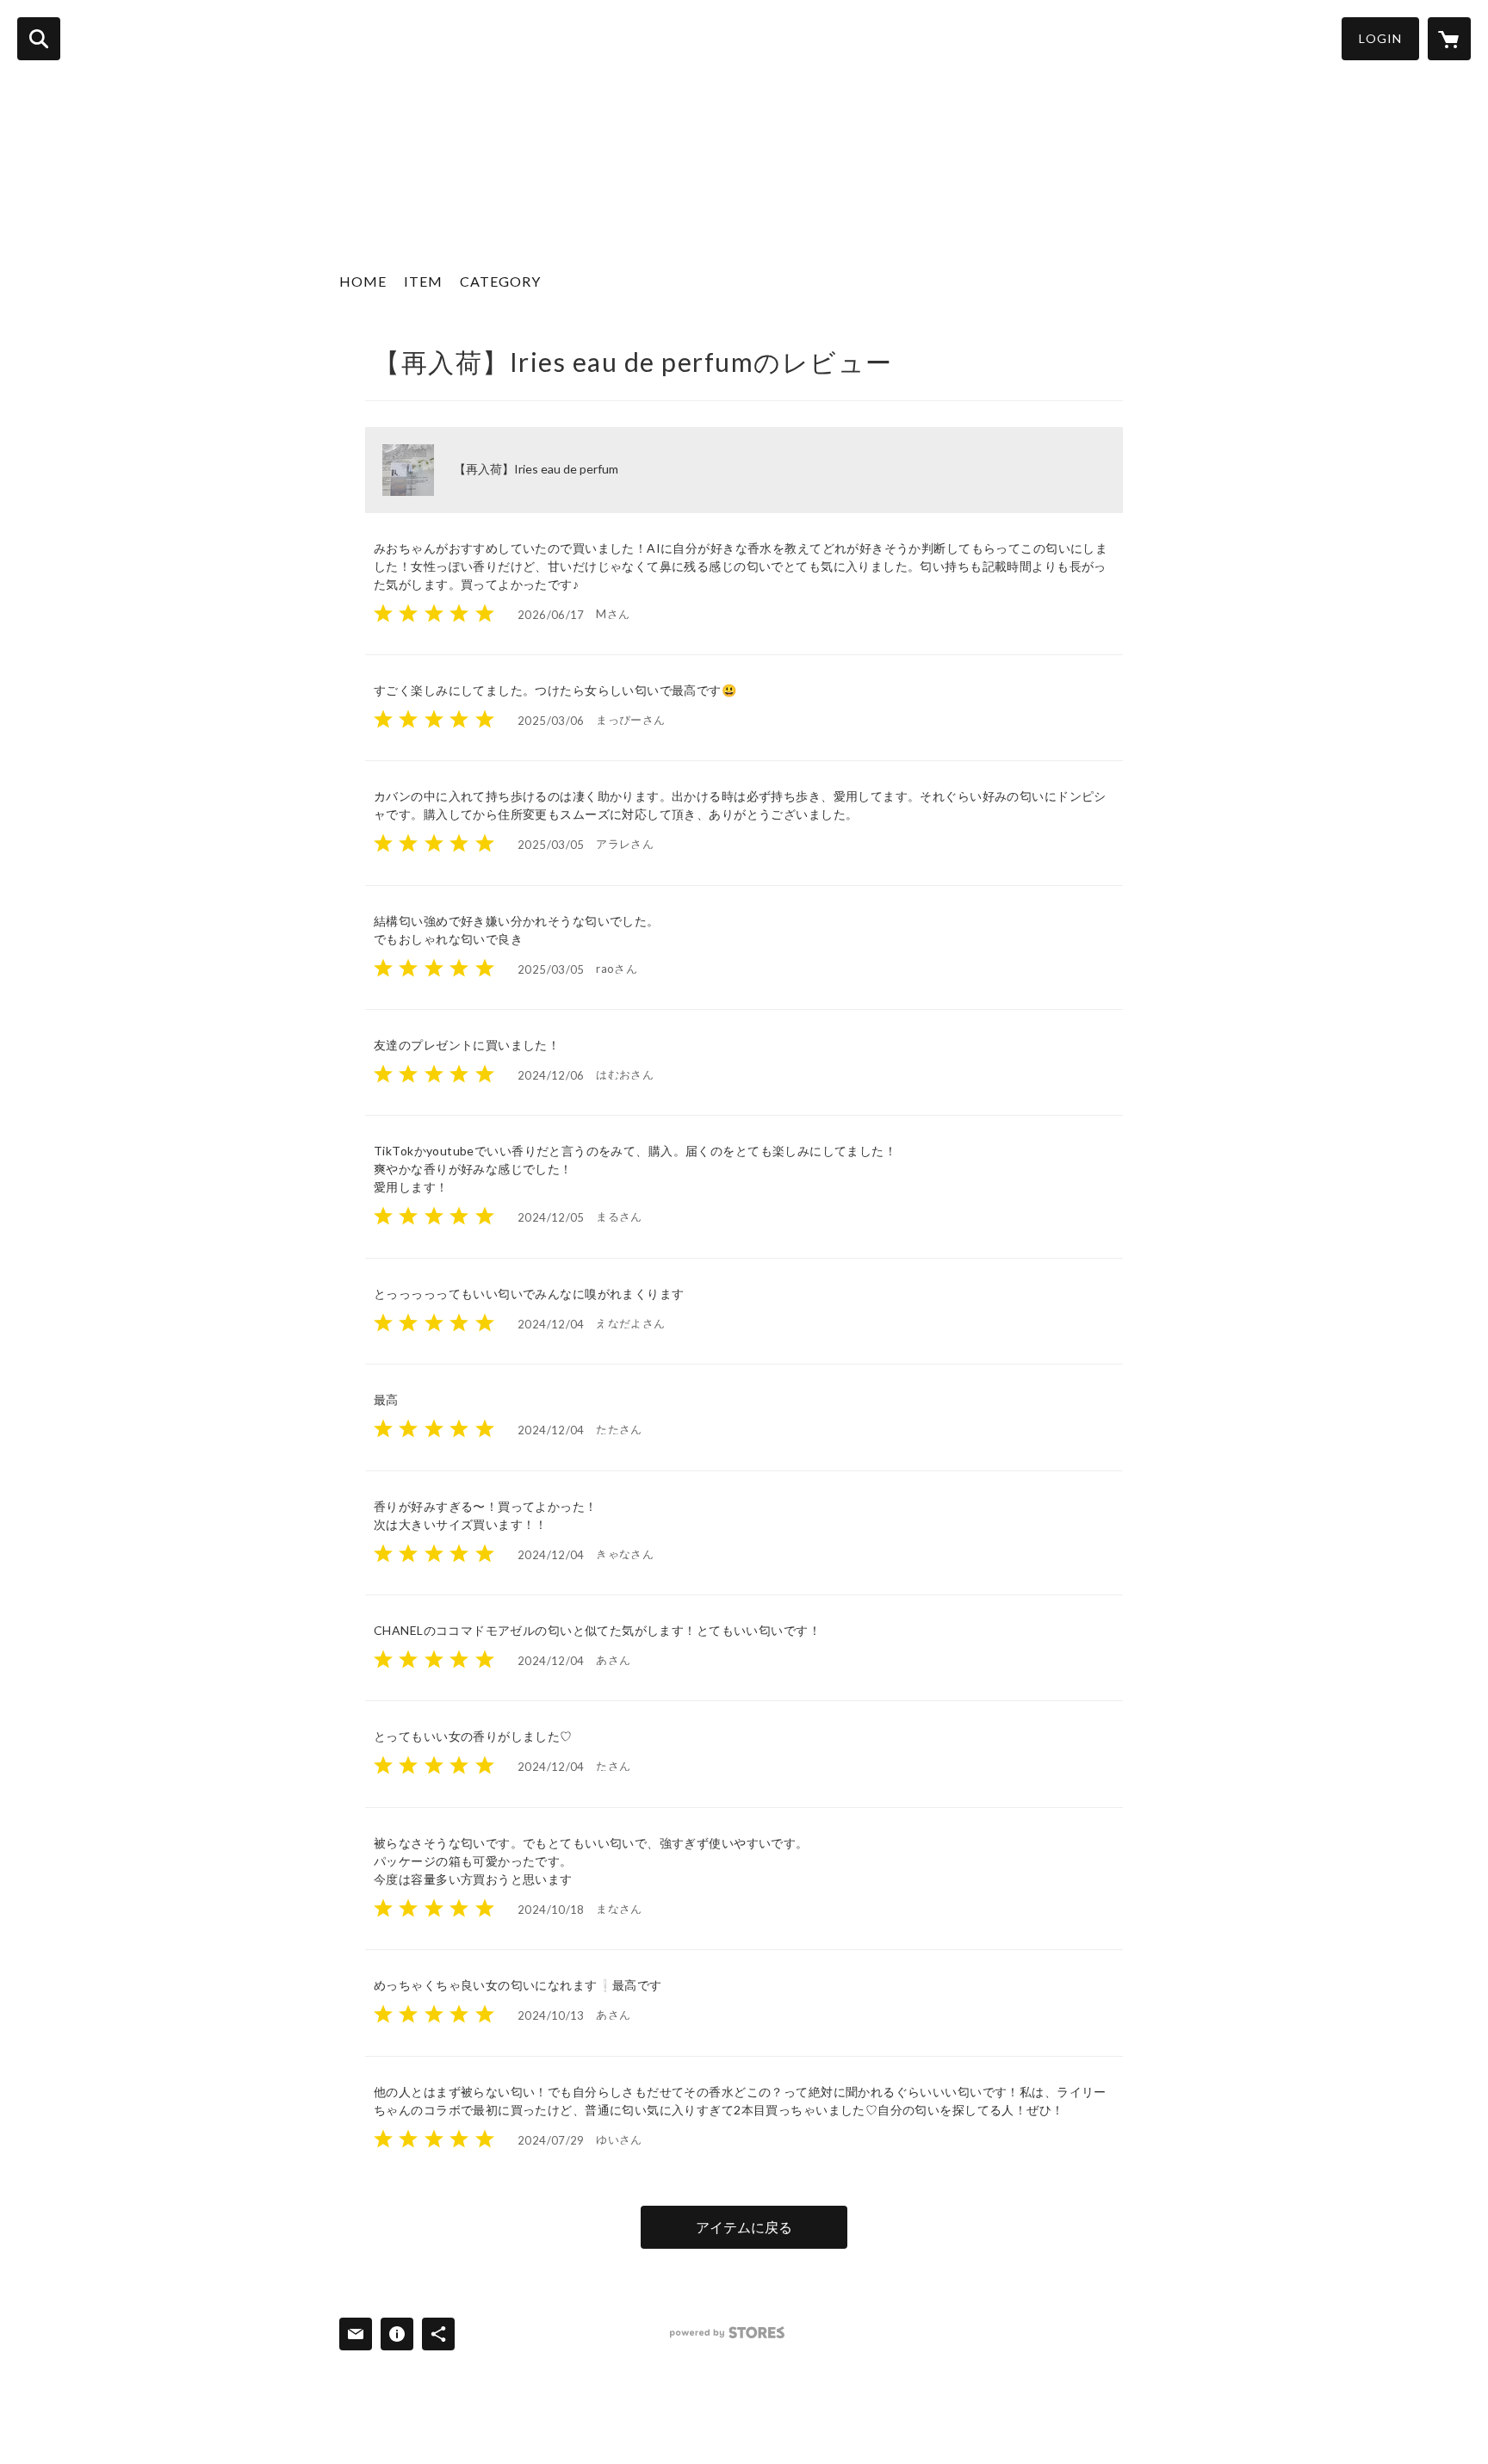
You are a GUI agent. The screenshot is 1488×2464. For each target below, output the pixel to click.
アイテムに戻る (744, 2227)
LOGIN (1380, 38)
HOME (363, 281)
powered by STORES (727, 2333)
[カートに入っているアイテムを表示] (1449, 39)
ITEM (423, 281)
